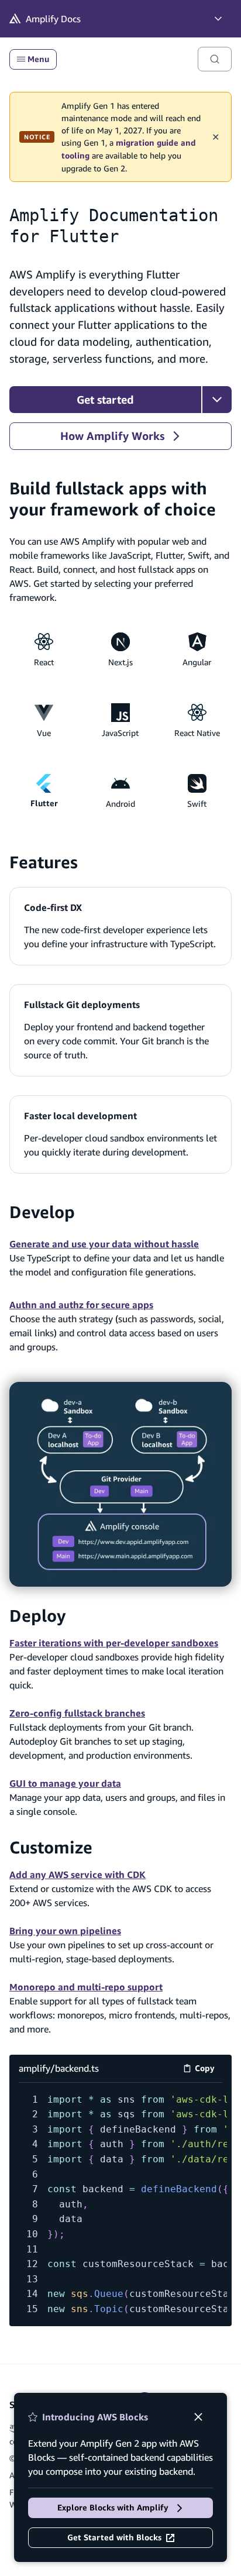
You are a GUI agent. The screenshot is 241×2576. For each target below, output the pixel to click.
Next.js (120, 662)
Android (120, 804)
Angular (197, 662)
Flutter (44, 803)
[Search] (215, 59)
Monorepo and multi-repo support (86, 1987)
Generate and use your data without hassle (104, 1244)
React (44, 662)
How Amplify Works (112, 436)
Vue (44, 733)
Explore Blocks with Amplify (113, 2508)
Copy (209, 2070)
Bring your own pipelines (65, 1931)
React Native (197, 733)
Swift (197, 804)
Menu (38, 59)
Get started (105, 400)
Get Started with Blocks (114, 2537)
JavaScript (120, 733)
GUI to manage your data (65, 1783)
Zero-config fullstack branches (77, 1713)
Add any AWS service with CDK (78, 1875)
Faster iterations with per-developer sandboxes (114, 1643)
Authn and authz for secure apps (81, 1305)
